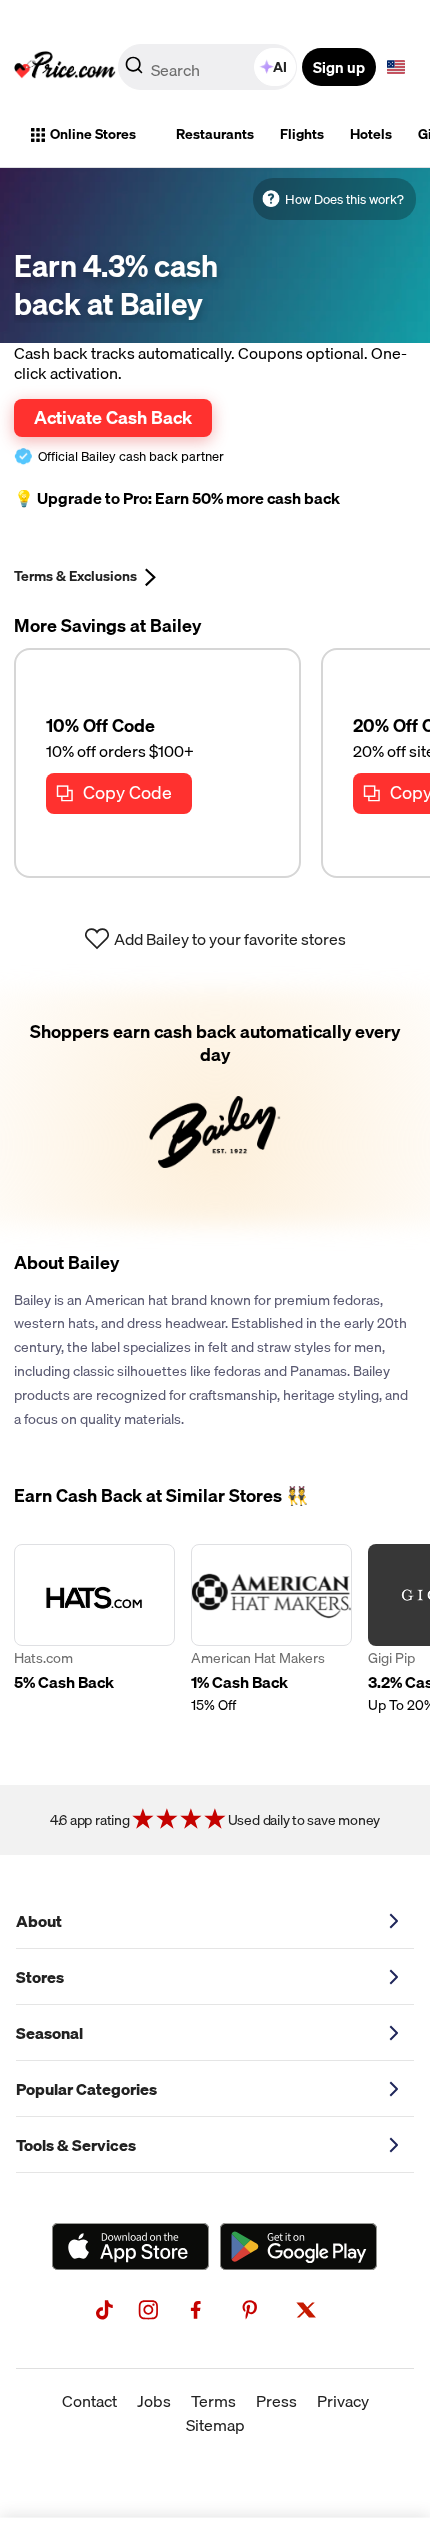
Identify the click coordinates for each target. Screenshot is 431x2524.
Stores (40, 1977)
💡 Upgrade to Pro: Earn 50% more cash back (177, 498)
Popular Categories (86, 2089)
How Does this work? (344, 199)
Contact (89, 2401)
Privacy (343, 2401)
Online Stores (93, 134)
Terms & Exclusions (75, 576)
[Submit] (134, 71)
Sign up (339, 67)
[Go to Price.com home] (65, 67)
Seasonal (49, 2033)
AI (280, 67)
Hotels (371, 134)
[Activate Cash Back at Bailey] (215, 1106)
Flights (302, 134)
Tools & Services (76, 2145)
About (39, 1921)
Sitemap (215, 2425)
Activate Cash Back (113, 417)
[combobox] (209, 67)
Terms (213, 2401)
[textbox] (396, 67)
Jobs (154, 2401)
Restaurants (215, 134)
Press (276, 2401)
